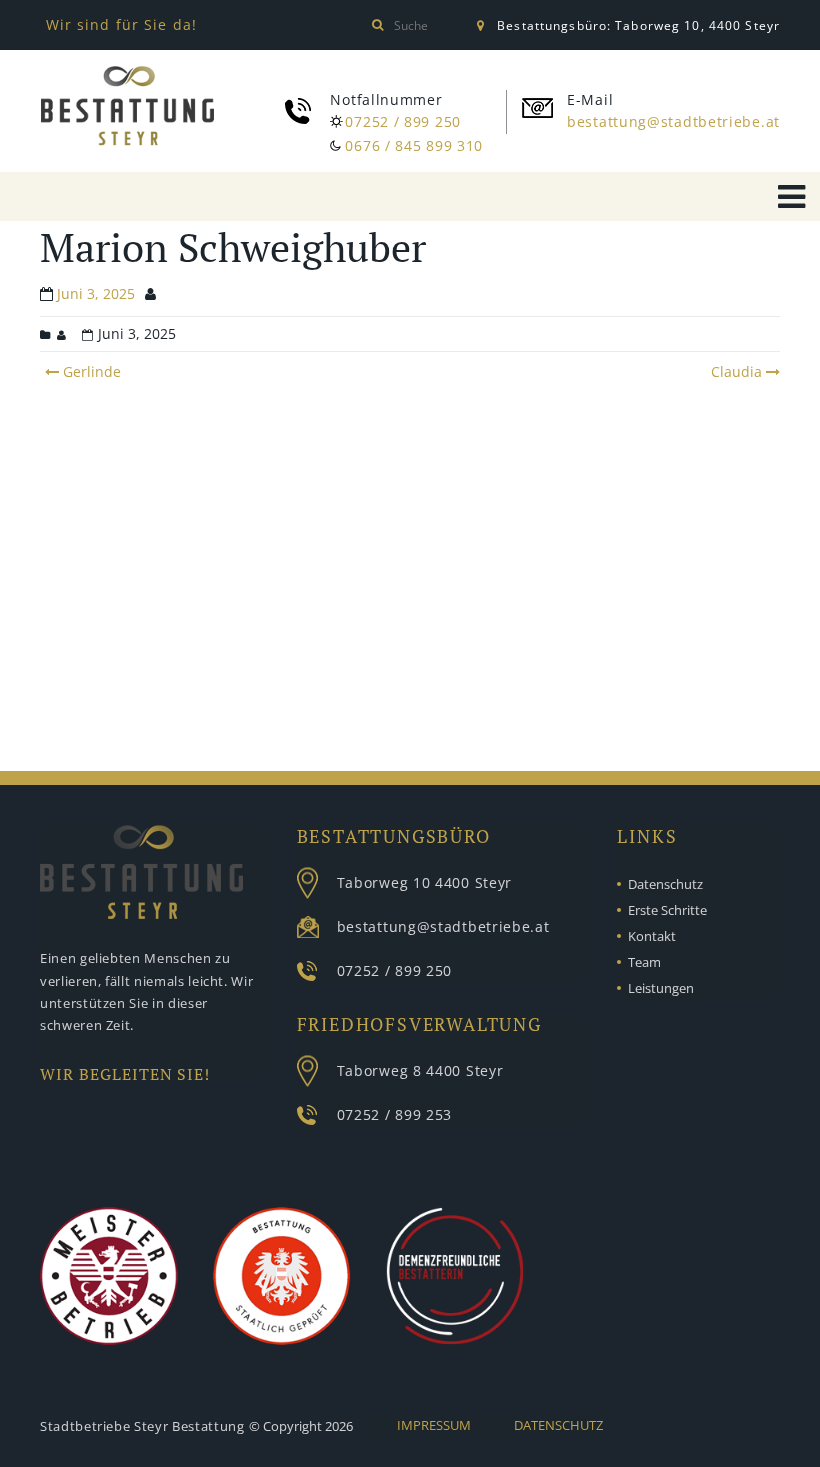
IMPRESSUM (434, 1425)
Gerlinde (90, 371)
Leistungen (661, 988)
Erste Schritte (667, 910)
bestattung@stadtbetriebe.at (673, 121)
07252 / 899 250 (403, 121)
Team (644, 962)
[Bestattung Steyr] (127, 106)
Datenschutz (665, 884)
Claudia (736, 371)
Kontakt (652, 936)
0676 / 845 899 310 (414, 145)
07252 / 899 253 (395, 1114)
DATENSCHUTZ (558, 1425)
